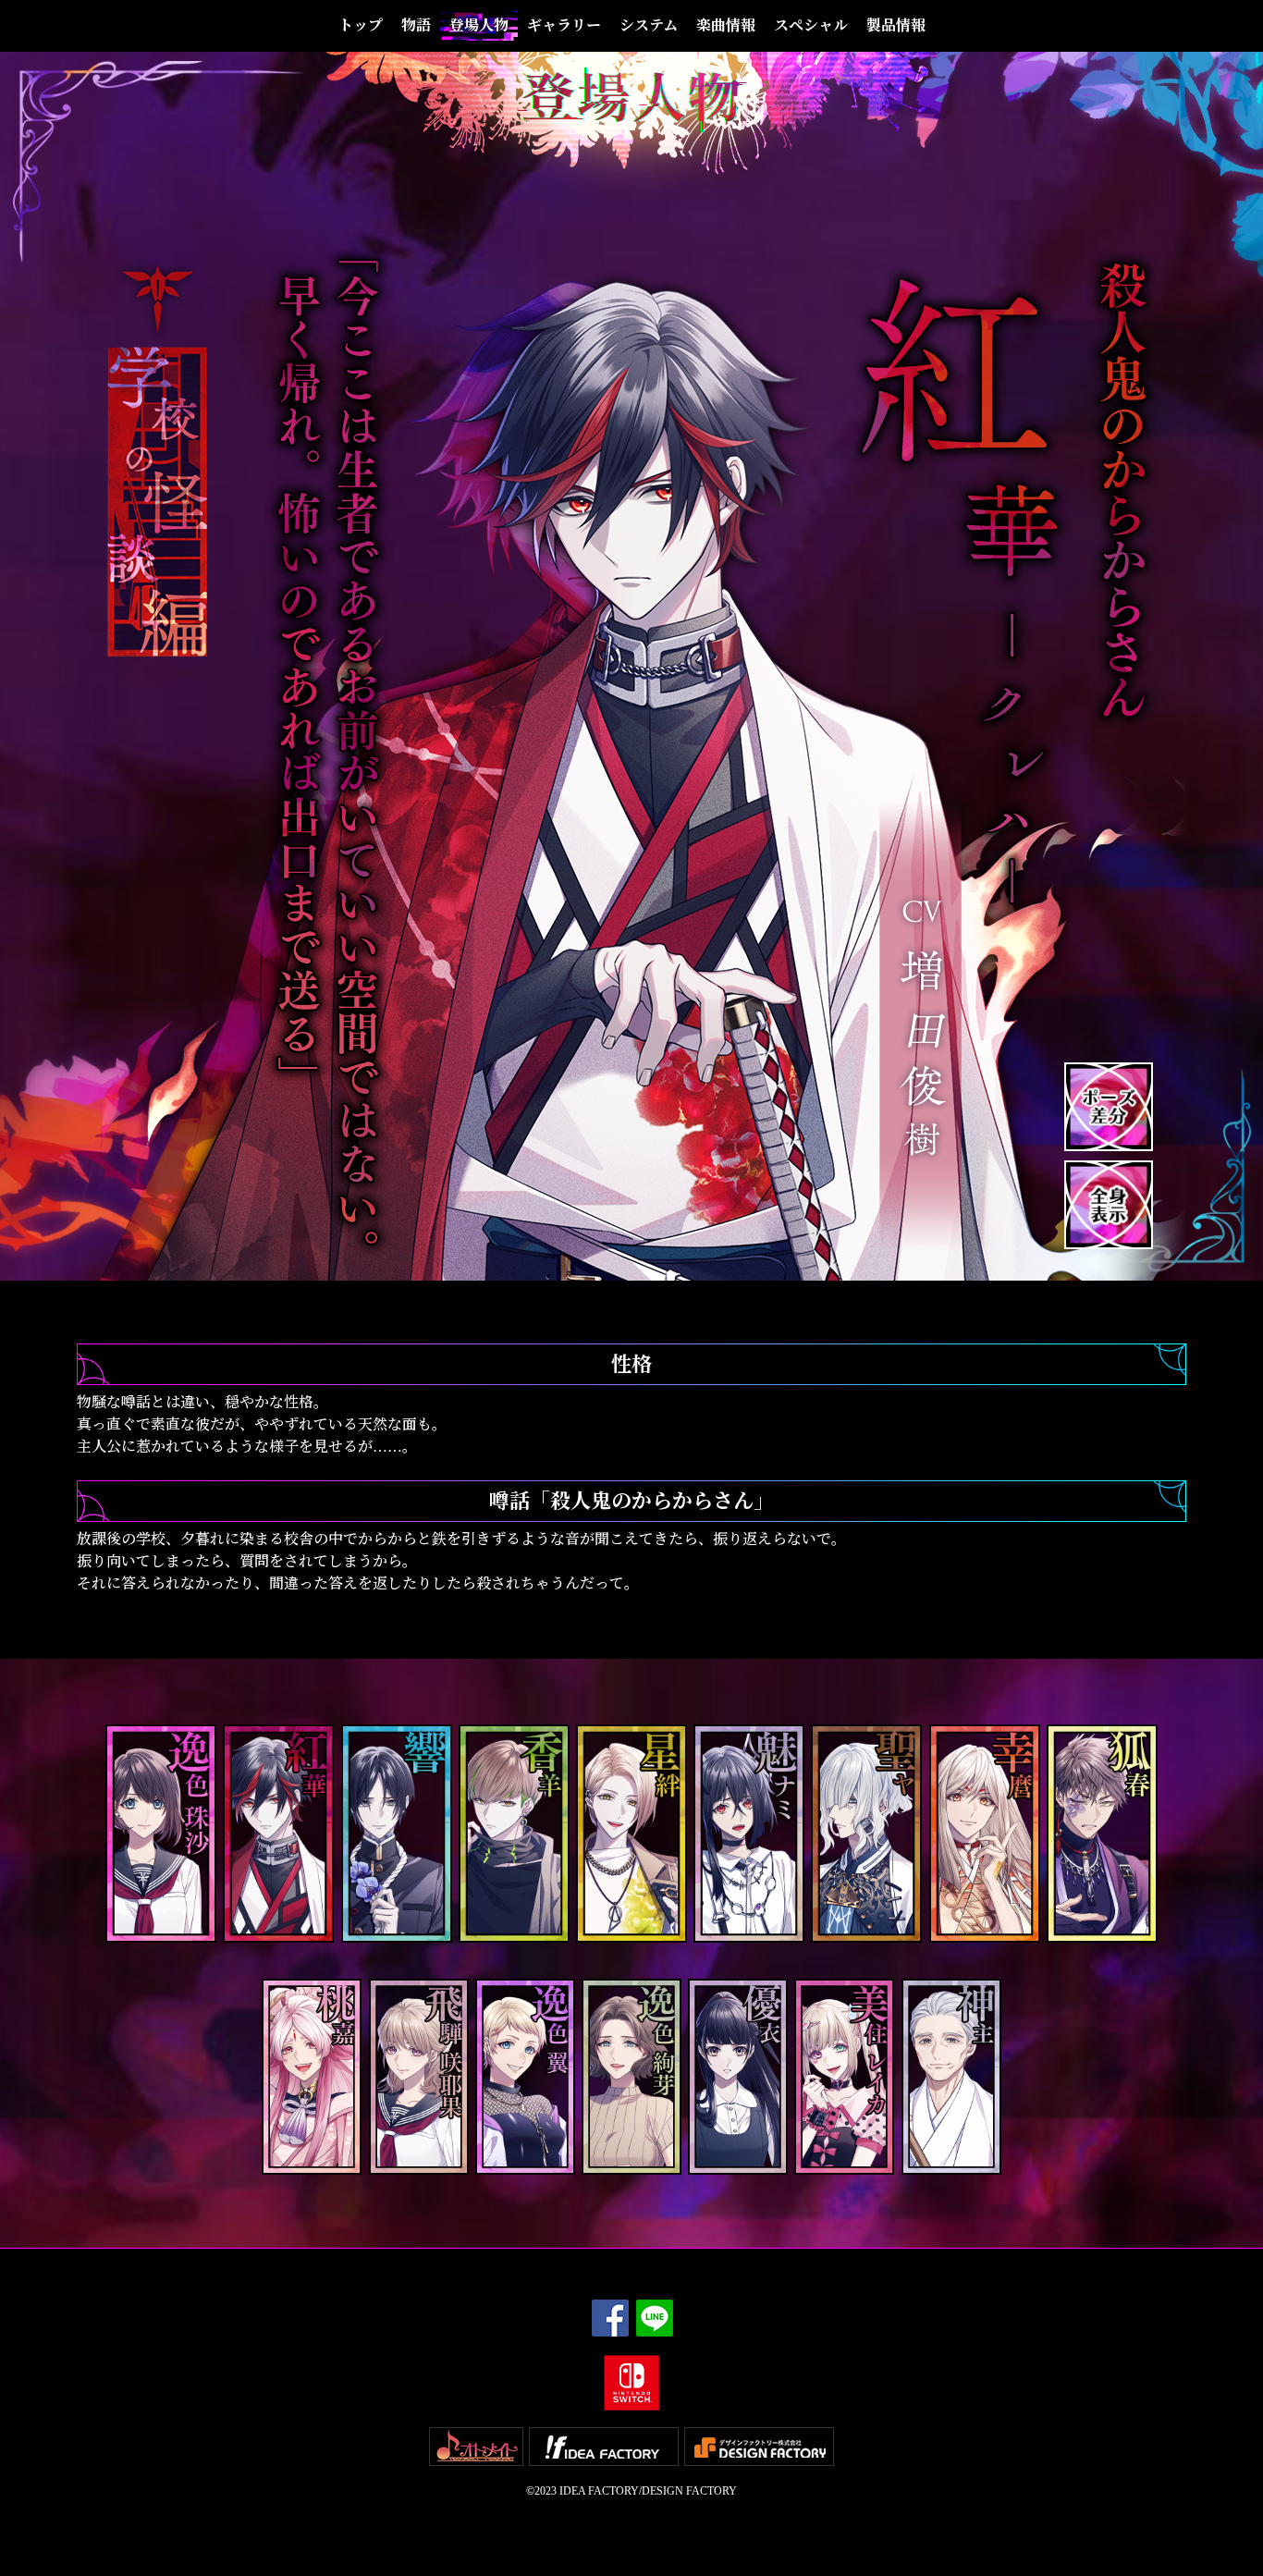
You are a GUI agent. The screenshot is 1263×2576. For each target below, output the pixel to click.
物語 (416, 25)
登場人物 (479, 25)
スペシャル (811, 25)
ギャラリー (564, 25)
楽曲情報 (726, 25)
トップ (361, 25)
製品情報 (896, 25)
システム (649, 25)
